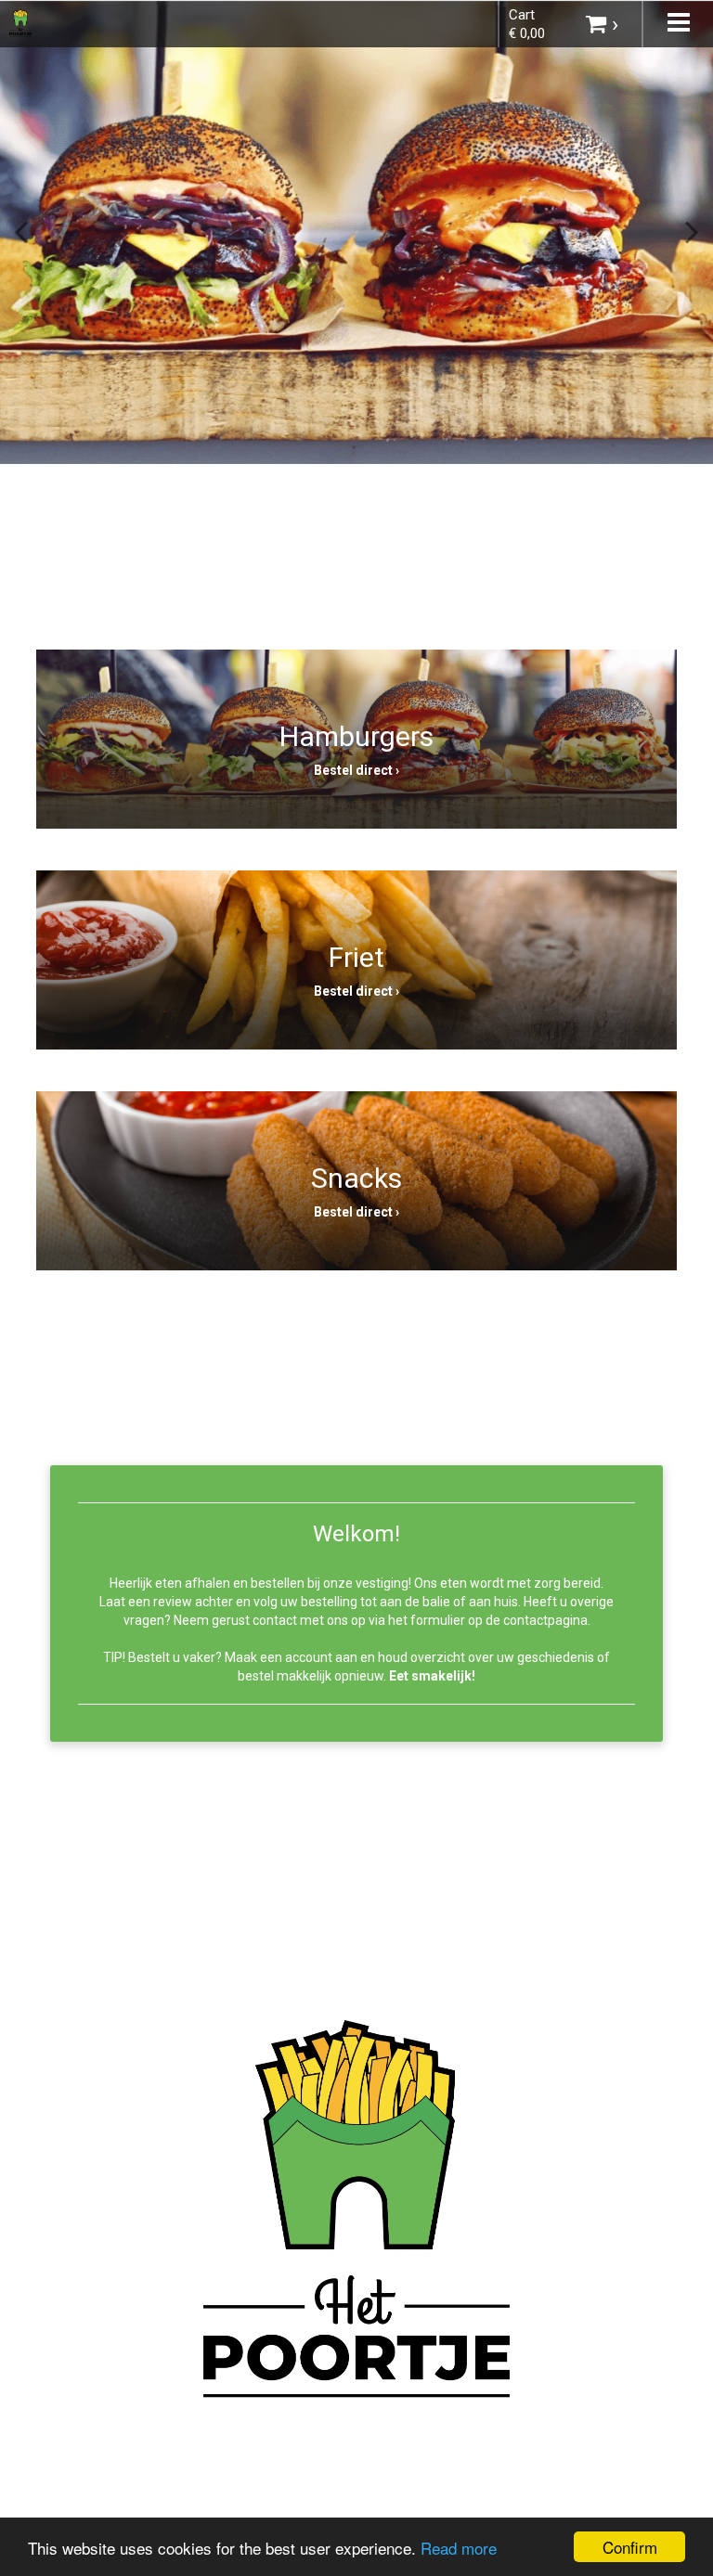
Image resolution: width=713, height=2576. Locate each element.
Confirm (630, 2547)
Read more (459, 2548)
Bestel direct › (356, 770)
